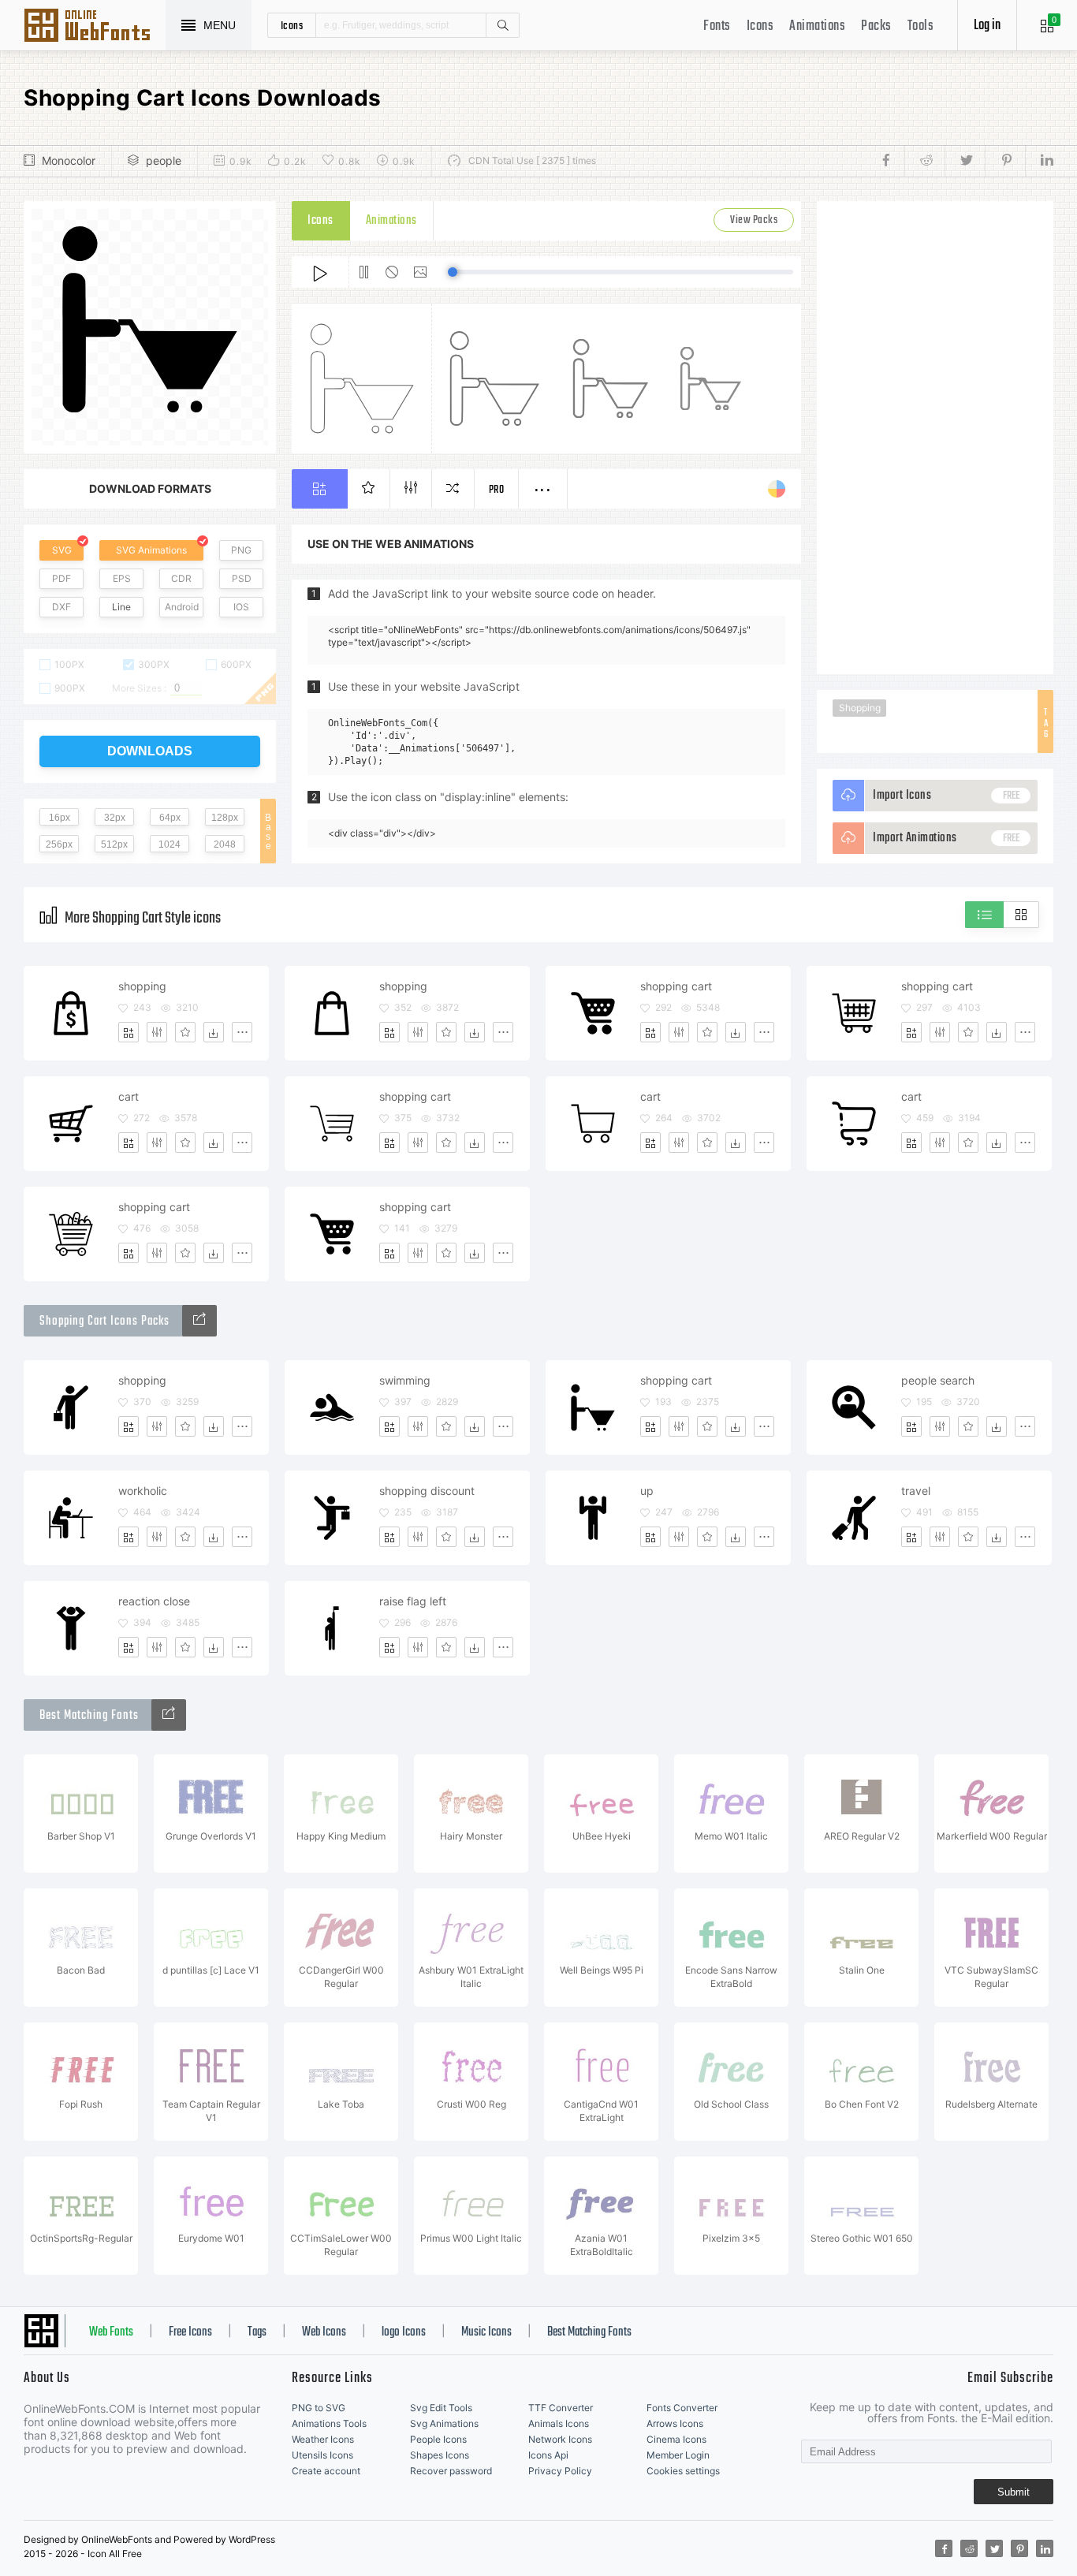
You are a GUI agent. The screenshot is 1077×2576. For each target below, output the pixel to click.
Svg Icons (95, 27)
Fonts (717, 26)
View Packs (754, 220)
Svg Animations (444, 2423)
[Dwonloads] (214, 1032)
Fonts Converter (682, 2408)
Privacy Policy (560, 2471)
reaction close (154, 1601)
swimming (405, 1380)
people (164, 160)
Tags (257, 2332)
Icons (760, 26)
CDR (181, 578)
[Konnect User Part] (199, 1321)
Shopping (860, 708)
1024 (170, 844)
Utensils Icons (322, 2455)
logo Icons (404, 2332)
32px (115, 818)
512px (114, 844)
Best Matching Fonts (589, 2332)
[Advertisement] (935, 438)
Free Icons (190, 2332)
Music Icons (486, 2332)
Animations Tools (329, 2423)
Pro (497, 490)
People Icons (438, 2439)
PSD (242, 578)
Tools (921, 26)
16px (60, 818)
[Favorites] (185, 1032)
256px (59, 844)
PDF (61, 578)
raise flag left (413, 1601)
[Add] (129, 1032)
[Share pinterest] (1005, 161)
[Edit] (157, 1032)
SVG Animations (151, 550)
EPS (122, 578)
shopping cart (676, 986)
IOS (241, 607)
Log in (987, 26)
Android (182, 607)
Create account (326, 2471)
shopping (142, 986)
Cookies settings (683, 2471)
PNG (241, 550)
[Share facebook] (891, 161)
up (647, 1491)
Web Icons (324, 2332)
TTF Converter (561, 2408)
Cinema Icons (676, 2439)
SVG (62, 550)
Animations (817, 26)
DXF (61, 607)
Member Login (678, 2455)
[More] (242, 1032)
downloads (150, 751)
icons (292, 25)
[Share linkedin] (1039, 161)
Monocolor (69, 160)
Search (502, 25)
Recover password (451, 2471)
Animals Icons (559, 2423)
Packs (876, 26)
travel (916, 1491)
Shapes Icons (440, 2455)
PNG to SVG (319, 2408)
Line (121, 607)
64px (170, 818)
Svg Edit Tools (441, 2408)
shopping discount (427, 1491)
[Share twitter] (965, 161)
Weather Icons (323, 2439)
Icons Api (548, 2455)
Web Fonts (111, 2332)
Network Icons (560, 2439)
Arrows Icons (675, 2423)
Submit (1014, 2492)
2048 (225, 844)
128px (225, 818)
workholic (143, 1491)
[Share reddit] (924, 161)
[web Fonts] (169, 1715)
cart (129, 1096)
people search (938, 1380)
